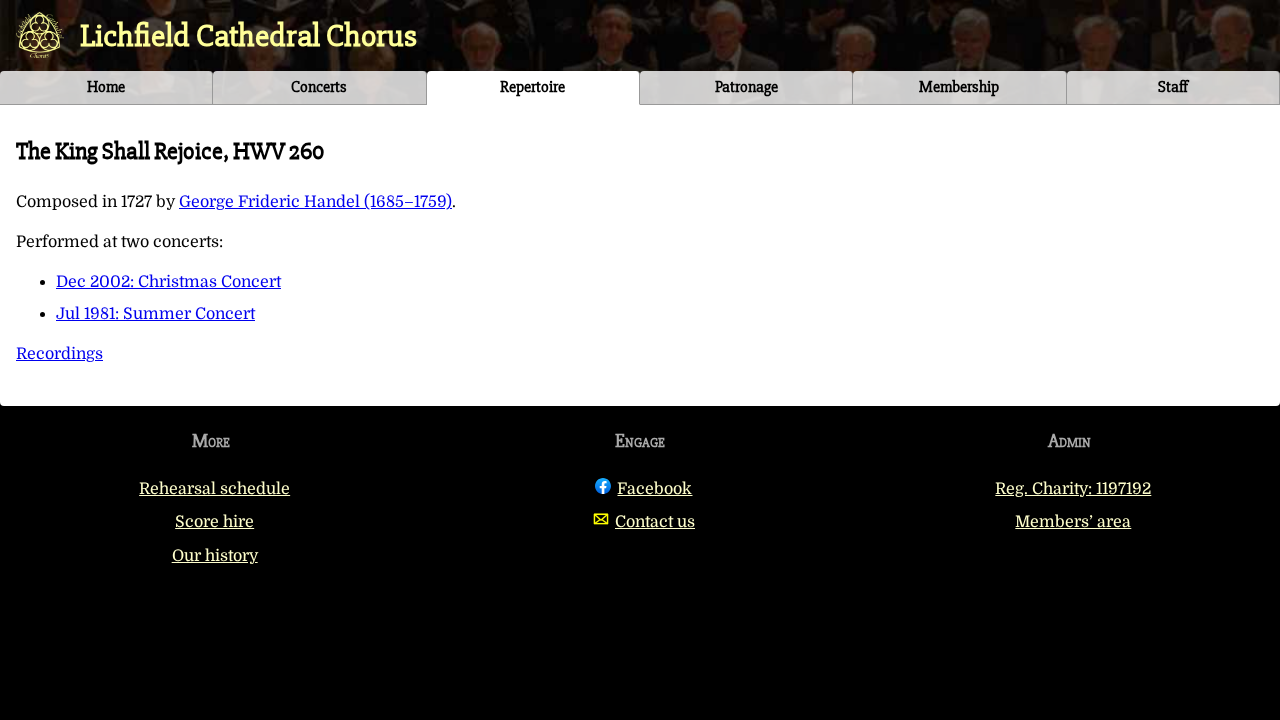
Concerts (319, 87)
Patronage (746, 87)
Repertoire (532, 87)
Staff (1173, 87)
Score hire (214, 522)
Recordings (59, 354)
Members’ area (1073, 522)
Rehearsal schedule (214, 489)
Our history (215, 556)
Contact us (655, 522)
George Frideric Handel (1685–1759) (315, 202)
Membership (959, 87)
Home (106, 87)
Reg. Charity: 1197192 (1073, 489)
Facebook (654, 489)
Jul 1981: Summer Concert (155, 314)
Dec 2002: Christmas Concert (168, 282)
